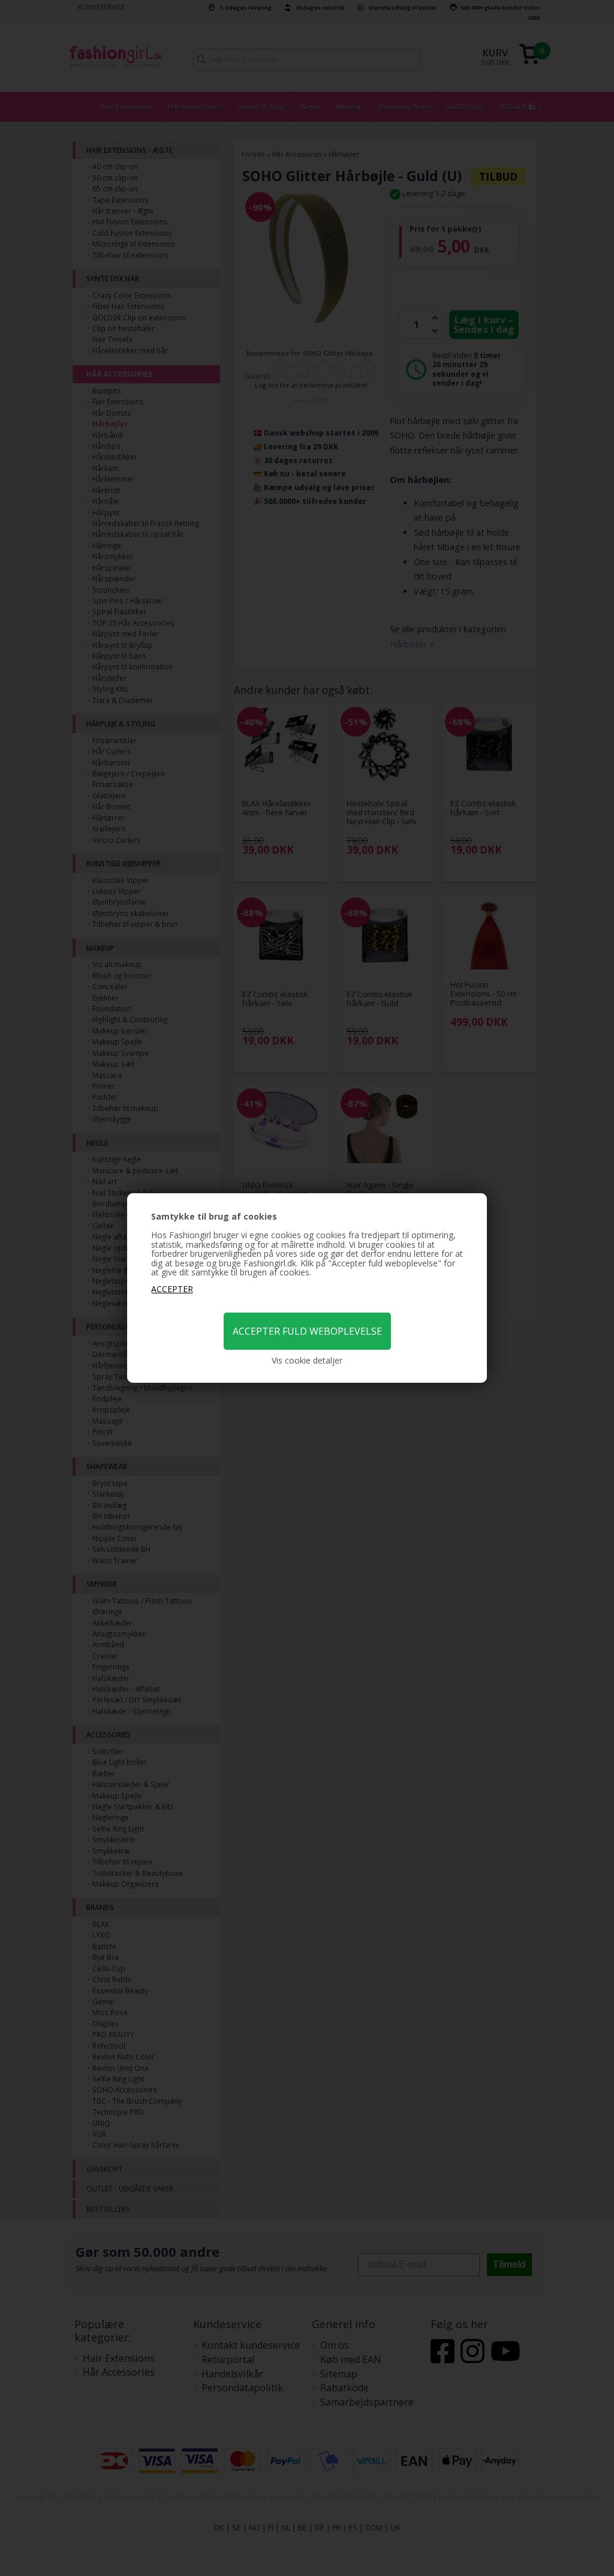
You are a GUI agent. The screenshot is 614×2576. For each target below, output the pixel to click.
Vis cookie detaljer (307, 1361)
